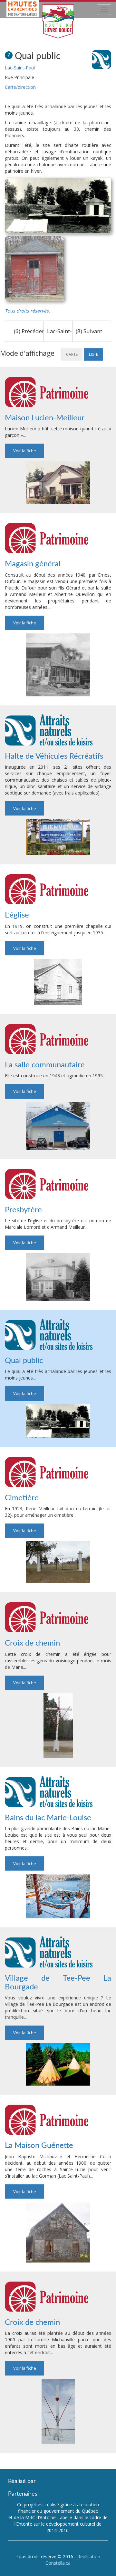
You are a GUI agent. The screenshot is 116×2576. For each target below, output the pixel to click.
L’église (17, 915)
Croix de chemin (32, 1643)
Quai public (24, 1361)
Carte (72, 354)
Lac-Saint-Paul (20, 68)
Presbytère (23, 1210)
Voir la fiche (25, 451)
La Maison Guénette (39, 2146)
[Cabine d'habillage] (34, 269)
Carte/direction (20, 87)
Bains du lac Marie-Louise (48, 1818)
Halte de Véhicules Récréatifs (54, 756)
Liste (93, 354)
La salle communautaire (45, 1065)
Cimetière (22, 1498)
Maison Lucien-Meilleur (45, 418)
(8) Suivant (90, 331)
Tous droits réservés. (27, 311)
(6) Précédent (30, 331)
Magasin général (33, 564)
